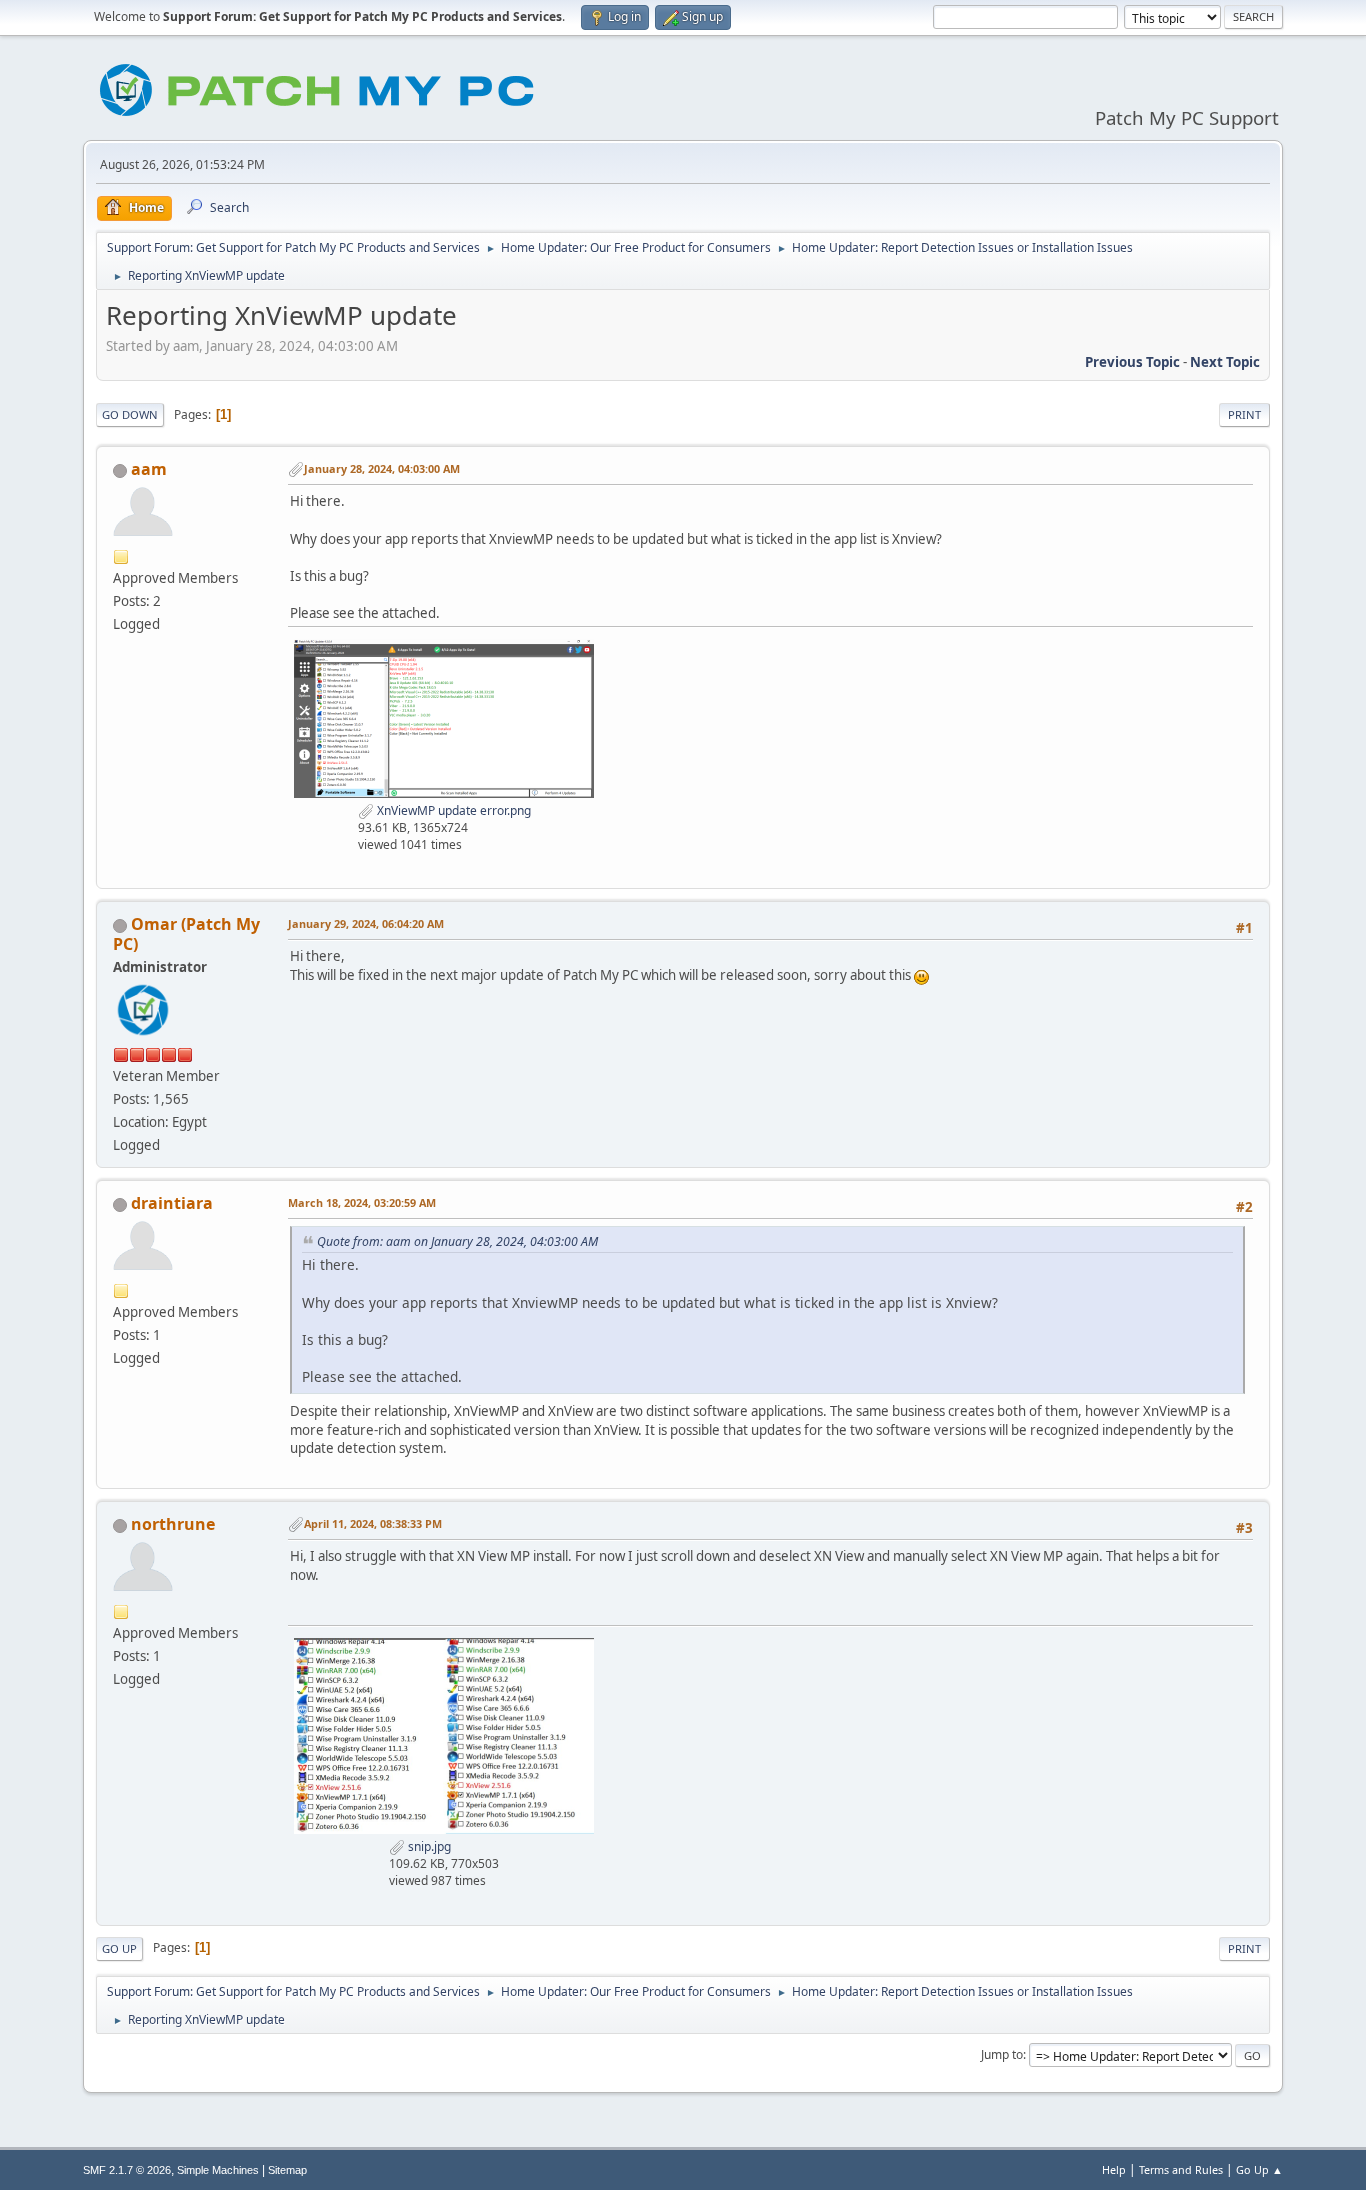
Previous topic (1132, 362)
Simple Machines (218, 2170)
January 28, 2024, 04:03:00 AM (382, 468)
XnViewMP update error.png (452, 810)
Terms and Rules (1181, 2169)
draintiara (172, 1203)
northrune (173, 1524)
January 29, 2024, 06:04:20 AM (366, 923)
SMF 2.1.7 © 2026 (127, 2170)
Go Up (119, 1948)
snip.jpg (428, 1846)
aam (149, 469)
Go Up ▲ (1259, 2169)
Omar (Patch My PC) (186, 934)
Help (1114, 2169)
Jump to (1002, 2054)
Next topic (1225, 362)
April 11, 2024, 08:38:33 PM (373, 1523)
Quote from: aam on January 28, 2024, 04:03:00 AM (457, 1241)
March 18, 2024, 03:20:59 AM (362, 1202)
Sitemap (287, 2170)
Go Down (130, 414)
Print (1244, 414)
